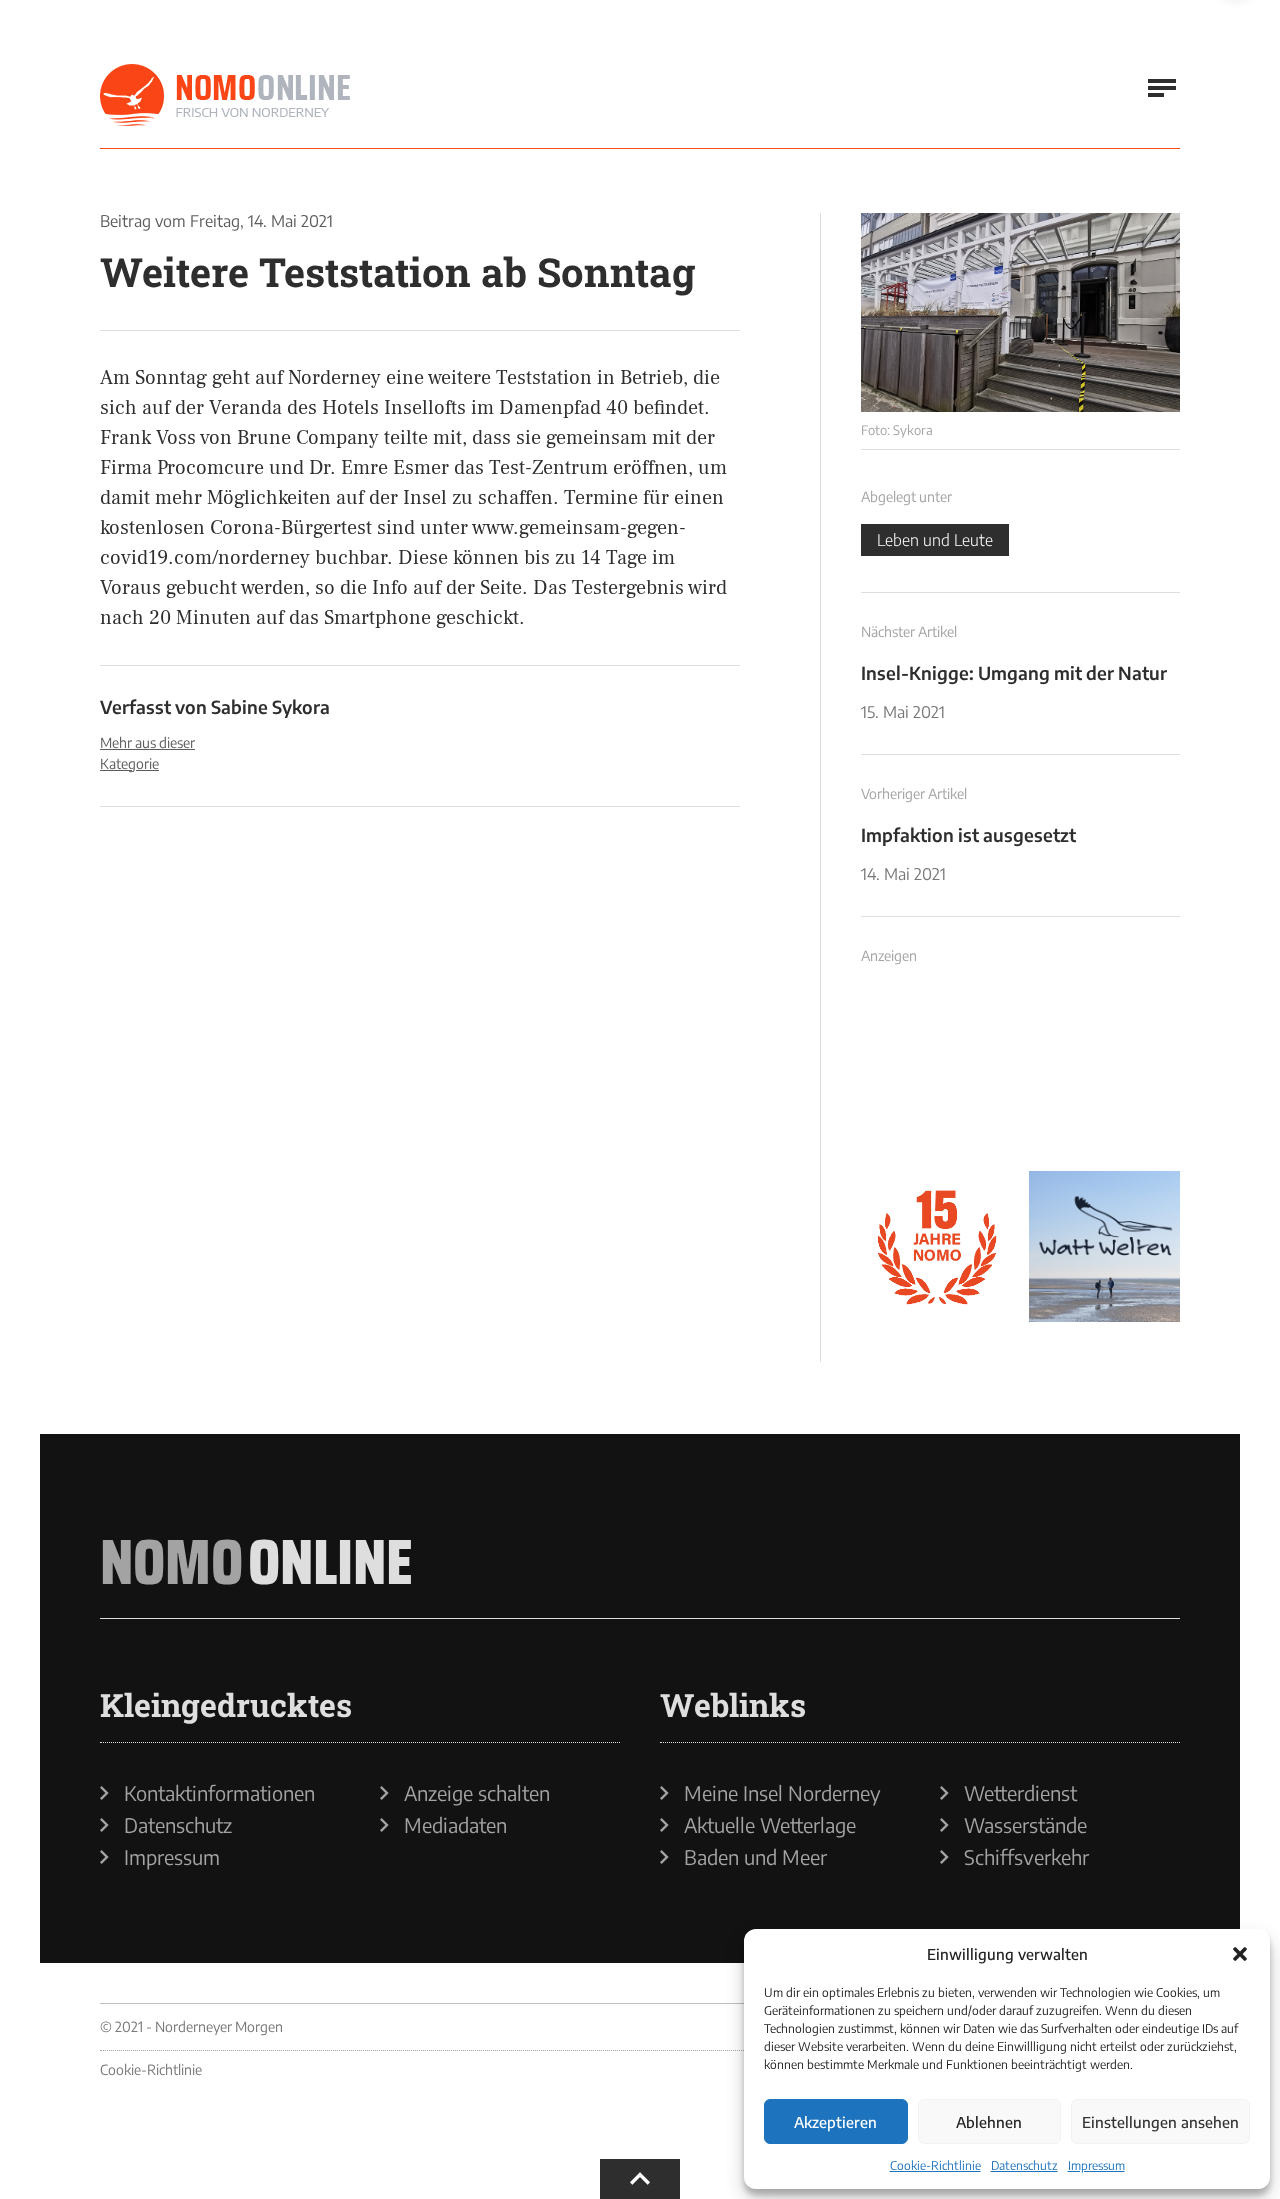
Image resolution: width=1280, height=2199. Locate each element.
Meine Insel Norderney (782, 1793)
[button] (1240, 1954)
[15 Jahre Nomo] (937, 1247)
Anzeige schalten (477, 1793)
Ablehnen (989, 2122)
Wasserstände (1025, 1825)
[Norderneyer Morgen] (225, 96)
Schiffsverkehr (1026, 1857)
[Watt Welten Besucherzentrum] (1105, 1247)
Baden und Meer (755, 1857)
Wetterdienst (1020, 1793)
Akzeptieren (835, 2122)
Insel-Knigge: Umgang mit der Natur (1014, 672)
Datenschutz (1024, 2165)
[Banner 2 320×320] (1105, 1079)
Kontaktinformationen (219, 1793)
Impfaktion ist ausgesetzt (968, 834)
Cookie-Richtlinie (935, 2165)
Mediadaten (455, 1825)
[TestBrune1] (1020, 312)
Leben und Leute (935, 540)
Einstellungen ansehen (1160, 2122)
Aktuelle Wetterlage (770, 1825)
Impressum (1096, 2165)
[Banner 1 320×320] (937, 1079)
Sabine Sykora (270, 706)
